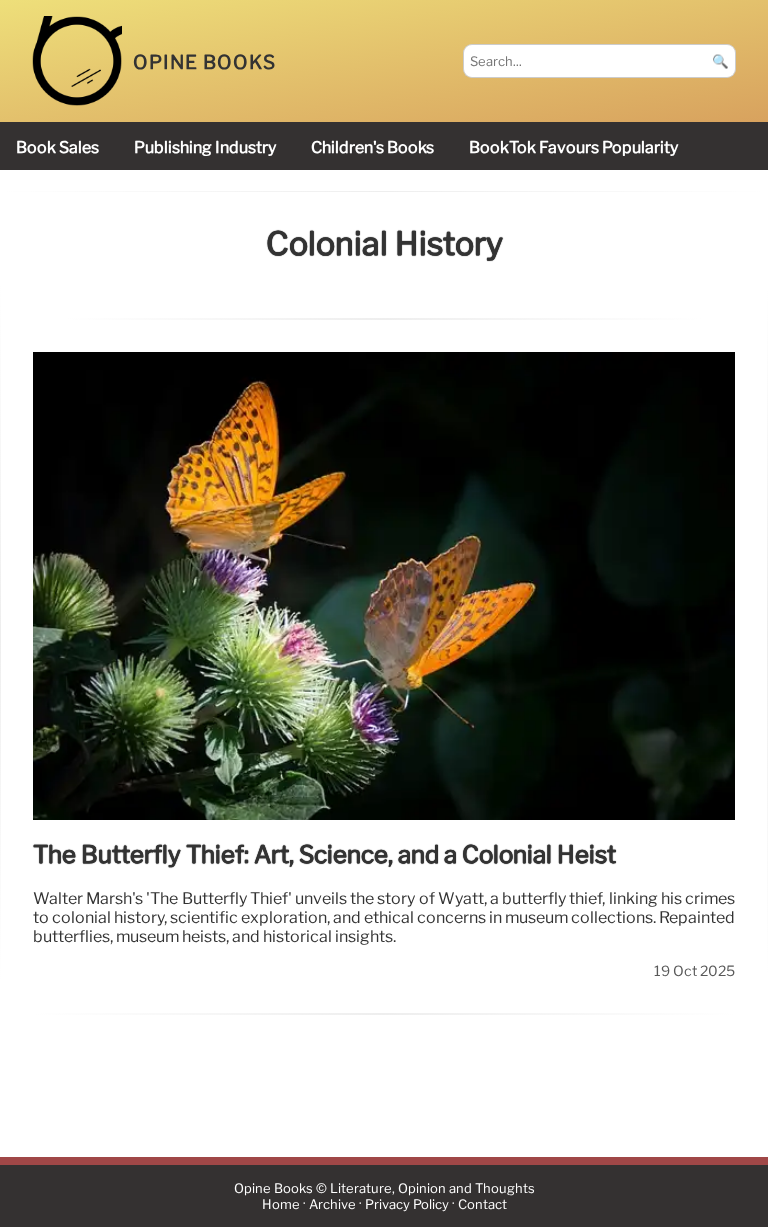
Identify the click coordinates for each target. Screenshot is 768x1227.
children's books (372, 147)
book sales (57, 147)
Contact (482, 1204)
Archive (332, 1204)
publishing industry (205, 147)
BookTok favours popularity (573, 147)
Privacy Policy (407, 1204)
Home (281, 1204)
